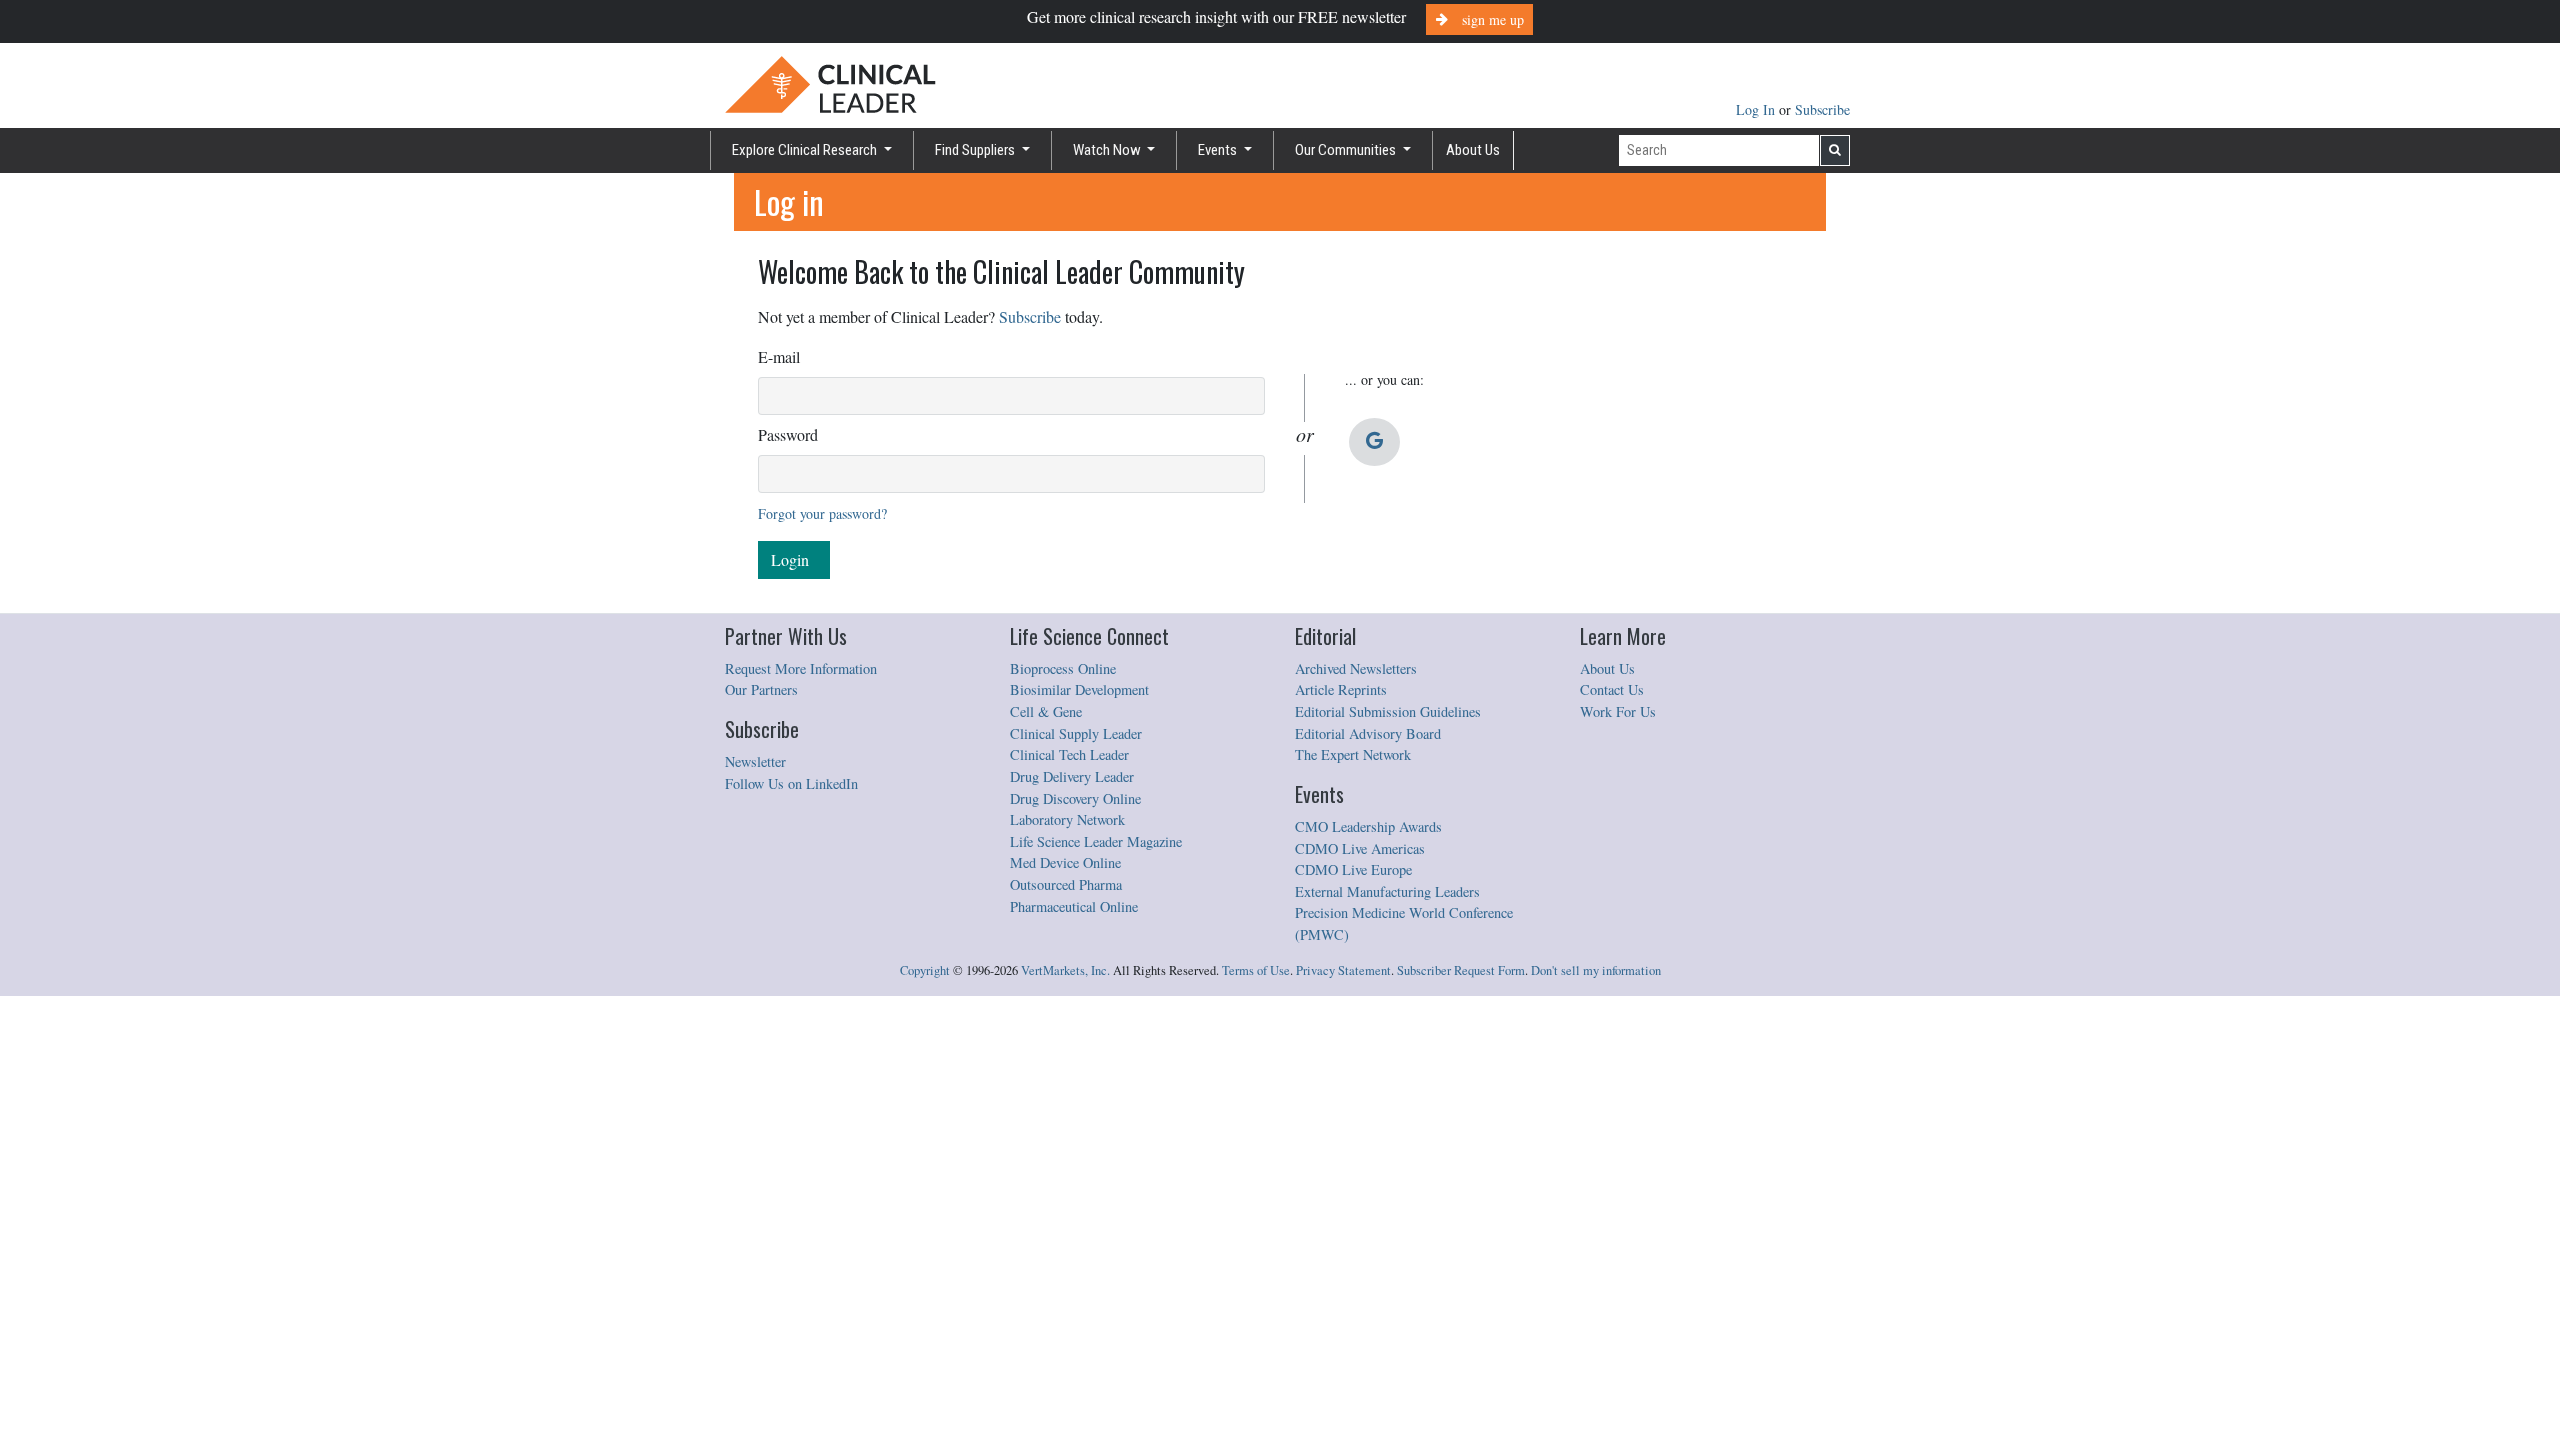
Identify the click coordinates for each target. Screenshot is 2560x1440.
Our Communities (1347, 150)
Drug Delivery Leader (1072, 776)
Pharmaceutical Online (1074, 906)
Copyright (925, 970)
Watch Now (1108, 150)
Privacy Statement (1343, 970)
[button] (1374, 442)
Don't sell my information (1596, 970)
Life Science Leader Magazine (1096, 841)
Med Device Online (1065, 862)
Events (1219, 150)
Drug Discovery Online (1075, 798)
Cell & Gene (1046, 711)
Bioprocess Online (1063, 668)
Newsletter (755, 761)
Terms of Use (1256, 970)
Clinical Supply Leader (1076, 733)
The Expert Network (1353, 754)
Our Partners (761, 689)
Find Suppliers (976, 150)
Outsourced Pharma (1066, 884)
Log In (1757, 109)
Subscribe (1822, 109)
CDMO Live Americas (1360, 848)
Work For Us (1618, 711)
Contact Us (1612, 689)
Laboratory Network (1067, 819)
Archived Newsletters (1356, 668)
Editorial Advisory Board (1368, 733)
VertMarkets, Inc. (1065, 970)
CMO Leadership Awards (1368, 826)
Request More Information (801, 668)
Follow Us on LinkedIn (791, 783)
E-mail (779, 356)
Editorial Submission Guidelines (1388, 711)
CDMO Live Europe (1353, 869)
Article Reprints (1341, 689)
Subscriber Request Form (1461, 970)
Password (788, 434)
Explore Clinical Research (806, 150)
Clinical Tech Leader (1069, 754)
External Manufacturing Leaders (1387, 891)
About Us (1473, 150)
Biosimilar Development (1079, 689)
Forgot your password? (822, 513)
